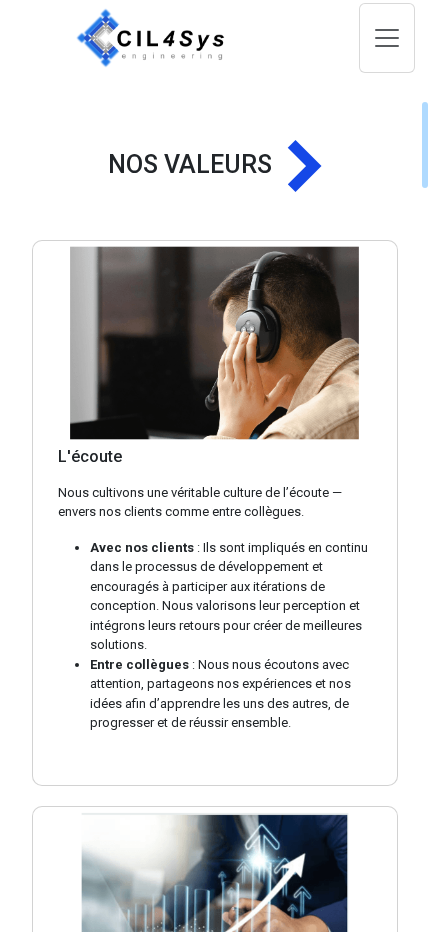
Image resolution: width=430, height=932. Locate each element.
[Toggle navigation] (387, 38)
